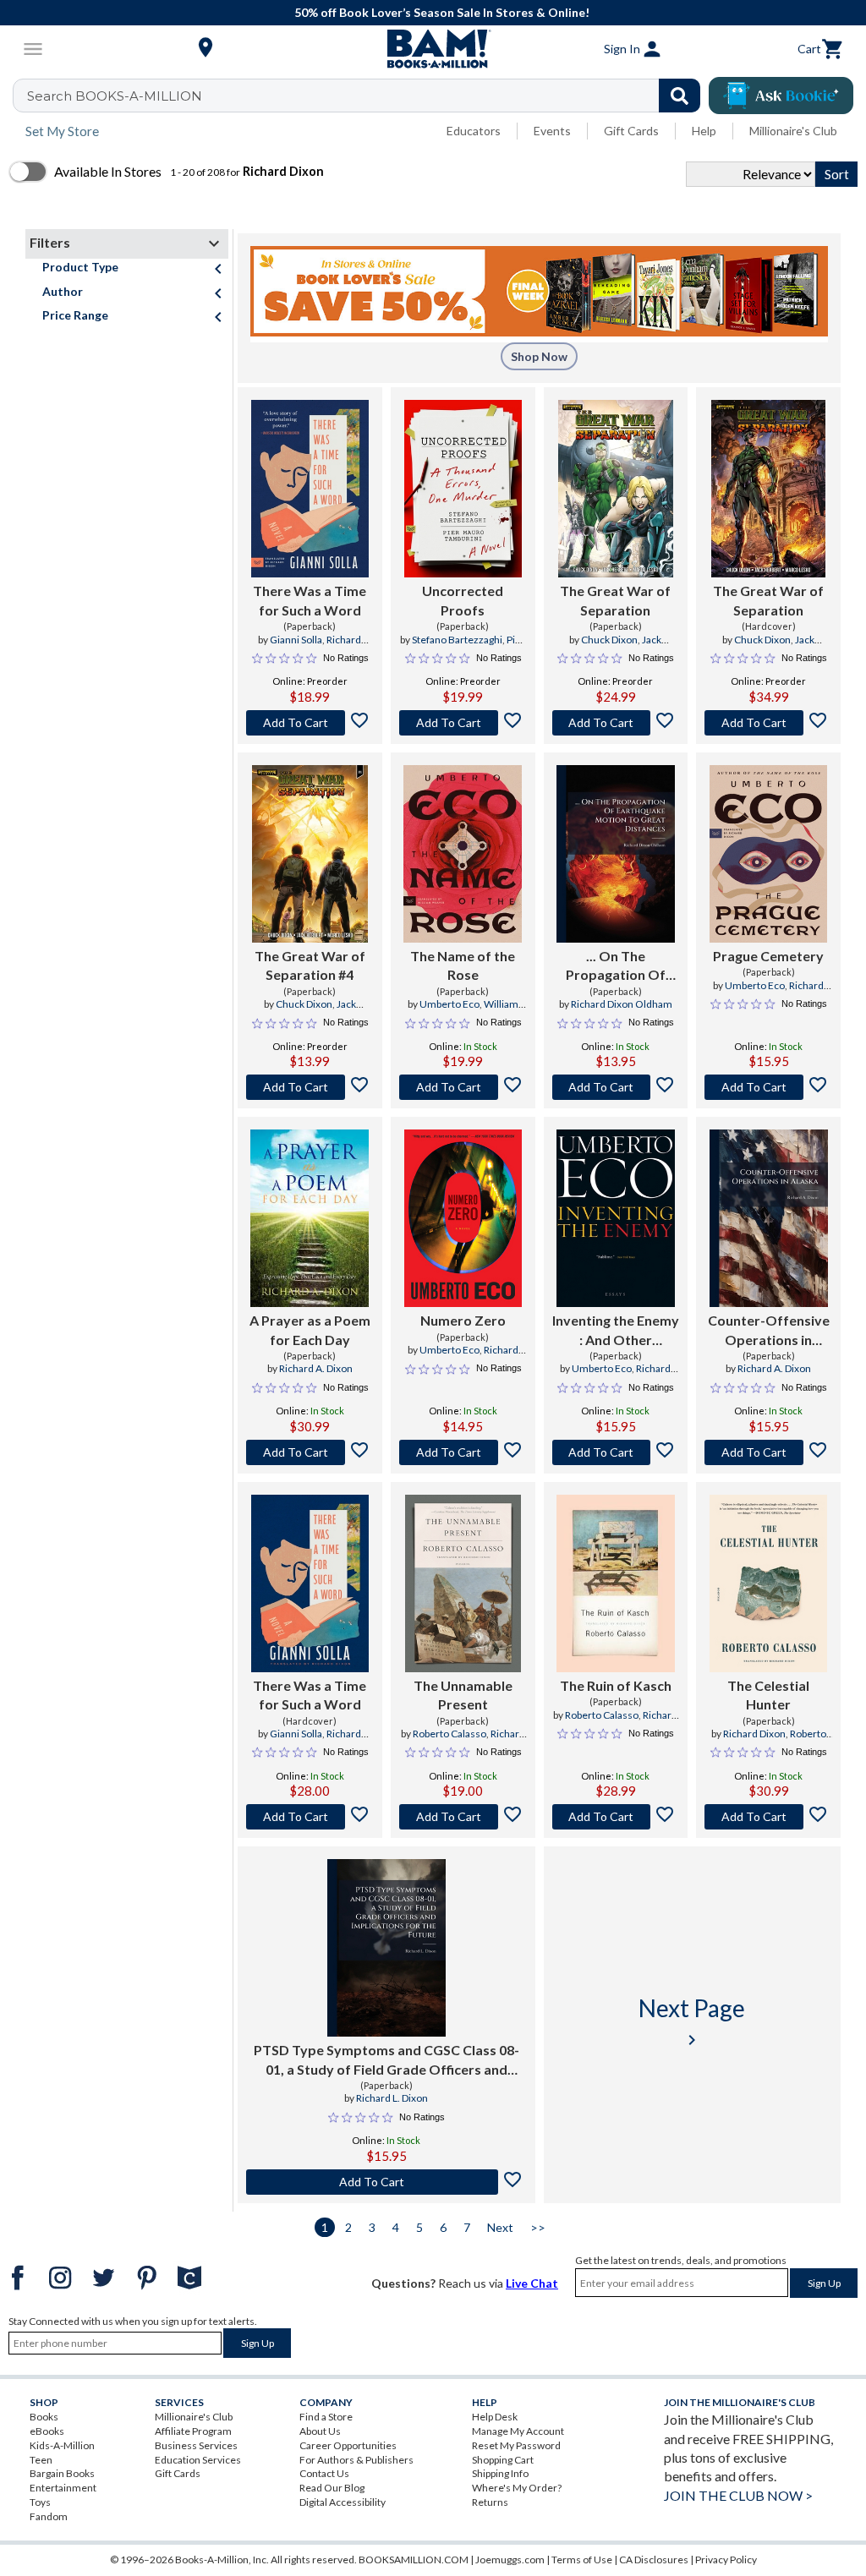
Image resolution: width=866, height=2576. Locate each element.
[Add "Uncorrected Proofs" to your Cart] (463, 723)
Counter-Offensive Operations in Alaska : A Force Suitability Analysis (769, 1331)
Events (552, 131)
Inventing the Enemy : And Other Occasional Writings (616, 1331)
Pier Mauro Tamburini (465, 647)
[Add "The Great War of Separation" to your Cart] (616, 723)
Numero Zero (463, 1320)
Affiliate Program (193, 2431)
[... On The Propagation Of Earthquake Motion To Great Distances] (616, 854)
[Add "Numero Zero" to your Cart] (463, 1452)
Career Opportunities (348, 2445)
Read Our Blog (332, 2488)
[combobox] (367, 96)
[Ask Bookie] (781, 96)
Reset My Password (516, 2445)
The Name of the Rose (463, 965)
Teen (41, 2460)
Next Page (692, 2022)
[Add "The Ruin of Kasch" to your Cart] (616, 1817)
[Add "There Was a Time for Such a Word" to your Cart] (310, 723)
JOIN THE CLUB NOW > (738, 2495)
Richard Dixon (754, 1734)
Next (500, 2227)
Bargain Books (62, 2473)
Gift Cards (631, 131)
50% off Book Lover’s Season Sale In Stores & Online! (442, 12)
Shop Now (539, 356)
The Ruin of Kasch (616, 1685)
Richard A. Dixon (316, 1368)
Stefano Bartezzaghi (457, 640)
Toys (40, 2502)
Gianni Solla (296, 640)
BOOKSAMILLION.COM (414, 2560)
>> (538, 2227)
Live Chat (532, 2283)
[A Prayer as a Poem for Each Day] (310, 1218)
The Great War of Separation (615, 600)
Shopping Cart (503, 2460)
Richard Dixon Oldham (622, 1004)
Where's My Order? (517, 2488)
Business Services (196, 2445)
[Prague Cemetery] (769, 854)
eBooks (47, 2431)
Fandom (49, 2516)
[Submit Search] (680, 96)
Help (704, 131)
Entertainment (63, 2488)
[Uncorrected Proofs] (463, 489)
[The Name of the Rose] (463, 854)
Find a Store (326, 2417)
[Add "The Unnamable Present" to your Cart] (463, 1817)
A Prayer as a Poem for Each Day (310, 1329)
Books (44, 2417)
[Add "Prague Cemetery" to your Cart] (768, 1087)
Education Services (198, 2460)
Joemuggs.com (510, 2560)
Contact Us (324, 2473)
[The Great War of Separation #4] (310, 854)
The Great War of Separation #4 (310, 965)
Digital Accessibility (343, 2502)
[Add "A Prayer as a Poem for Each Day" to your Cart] (310, 1452)
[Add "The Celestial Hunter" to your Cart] (768, 1817)
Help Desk (495, 2417)
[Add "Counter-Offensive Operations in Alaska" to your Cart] (768, 1452)
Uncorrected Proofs (463, 600)
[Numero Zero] (463, 1218)
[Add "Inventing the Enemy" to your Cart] (616, 1452)
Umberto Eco (449, 1004)
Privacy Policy (726, 2560)
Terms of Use (582, 2560)
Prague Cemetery (768, 956)
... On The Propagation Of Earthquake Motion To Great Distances (615, 966)
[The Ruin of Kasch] (616, 1583)
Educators (474, 131)
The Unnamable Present (463, 1695)
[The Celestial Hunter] (768, 1583)
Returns (490, 2502)
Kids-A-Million (62, 2445)
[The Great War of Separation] (615, 489)
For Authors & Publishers (356, 2460)
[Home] (433, 49)
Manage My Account (518, 2431)
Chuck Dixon (609, 640)
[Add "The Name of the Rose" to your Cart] (463, 1087)
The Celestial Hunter (768, 1695)
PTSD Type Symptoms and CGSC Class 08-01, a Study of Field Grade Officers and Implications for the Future (386, 2060)
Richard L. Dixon (392, 2098)
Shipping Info (500, 2473)
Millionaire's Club (793, 131)
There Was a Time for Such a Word (310, 600)
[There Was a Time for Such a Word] (310, 489)
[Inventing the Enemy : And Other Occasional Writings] (616, 1218)
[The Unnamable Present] (463, 1583)
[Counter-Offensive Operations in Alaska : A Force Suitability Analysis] (769, 1218)
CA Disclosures (654, 2560)
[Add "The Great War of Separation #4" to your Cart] (310, 1087)
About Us (320, 2431)
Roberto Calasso (449, 1734)
